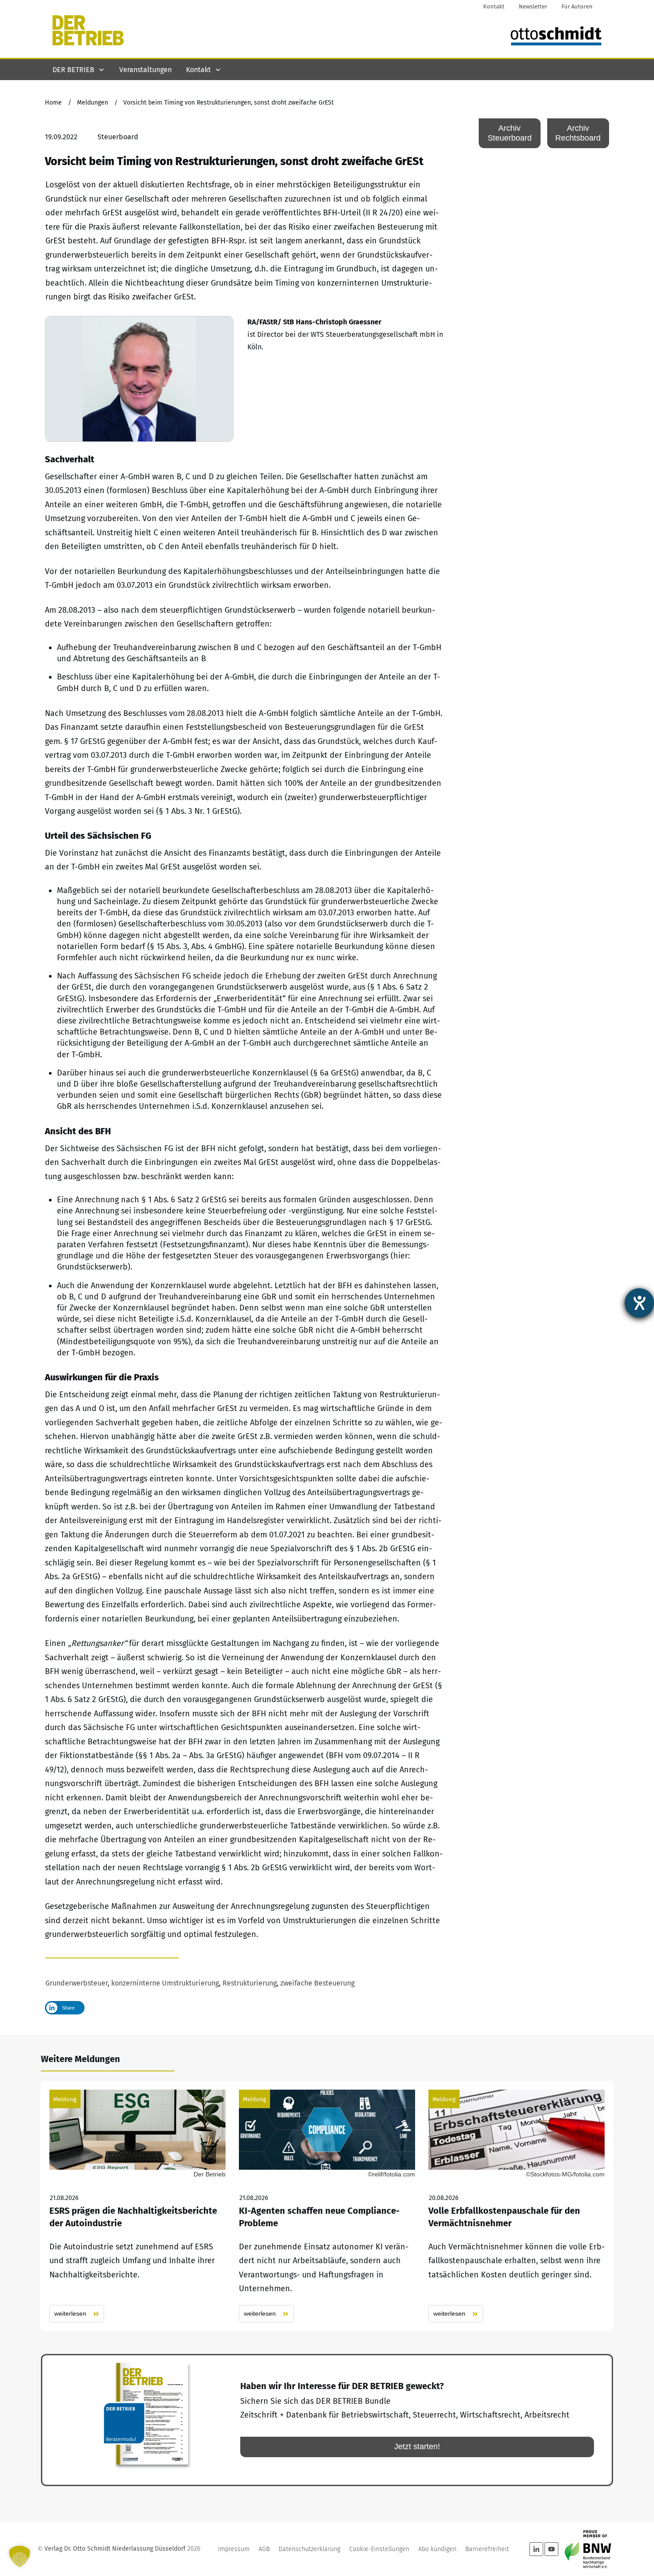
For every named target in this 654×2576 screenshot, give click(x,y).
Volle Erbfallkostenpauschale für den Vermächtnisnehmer (517, 2206)
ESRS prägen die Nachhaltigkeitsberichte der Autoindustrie (137, 2206)
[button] (20, 2556)
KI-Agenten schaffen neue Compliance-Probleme (327, 2206)
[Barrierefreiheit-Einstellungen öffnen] (639, 1303)
